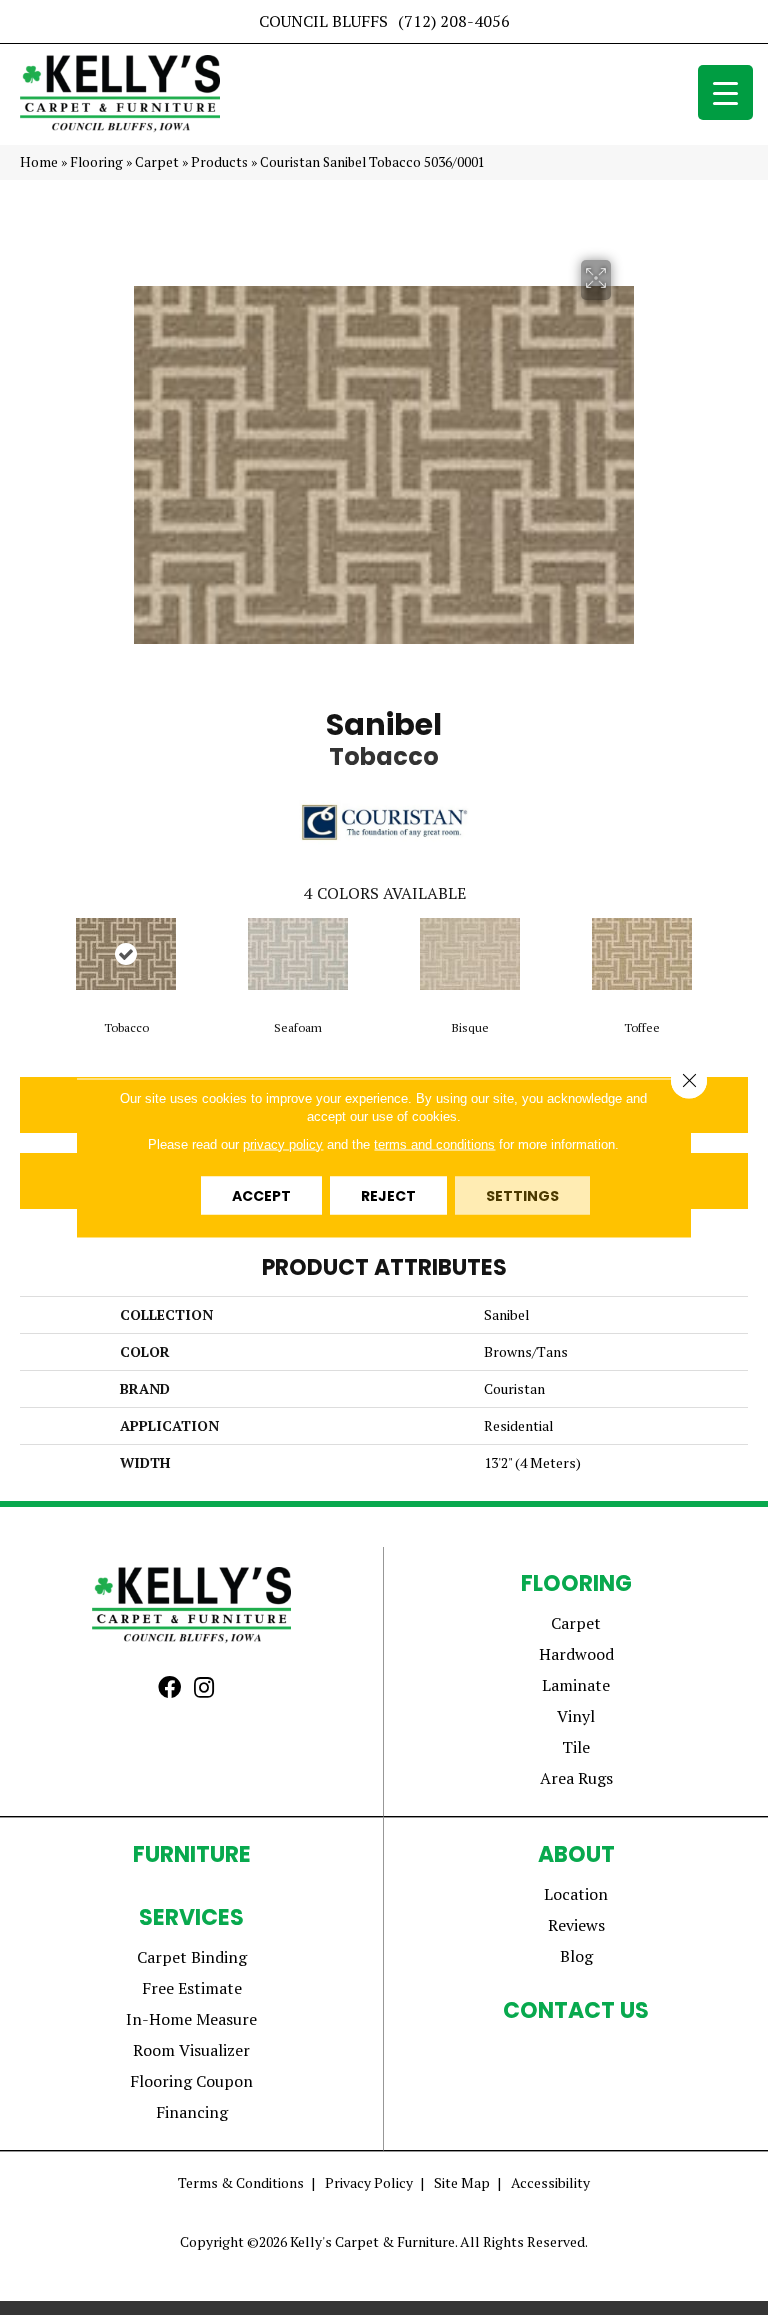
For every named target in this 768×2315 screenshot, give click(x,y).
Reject (388, 1195)
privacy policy (283, 1143)
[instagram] (204, 1689)
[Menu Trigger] (725, 92)
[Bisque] (470, 954)
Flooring (96, 162)
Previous (30, 958)
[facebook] (169, 1689)
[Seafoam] (298, 954)
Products (219, 162)
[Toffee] (642, 954)
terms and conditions (434, 1143)
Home (39, 162)
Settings (522, 1195)
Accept (261, 1195)
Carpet (157, 162)
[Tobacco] (126, 954)
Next (738, 958)
